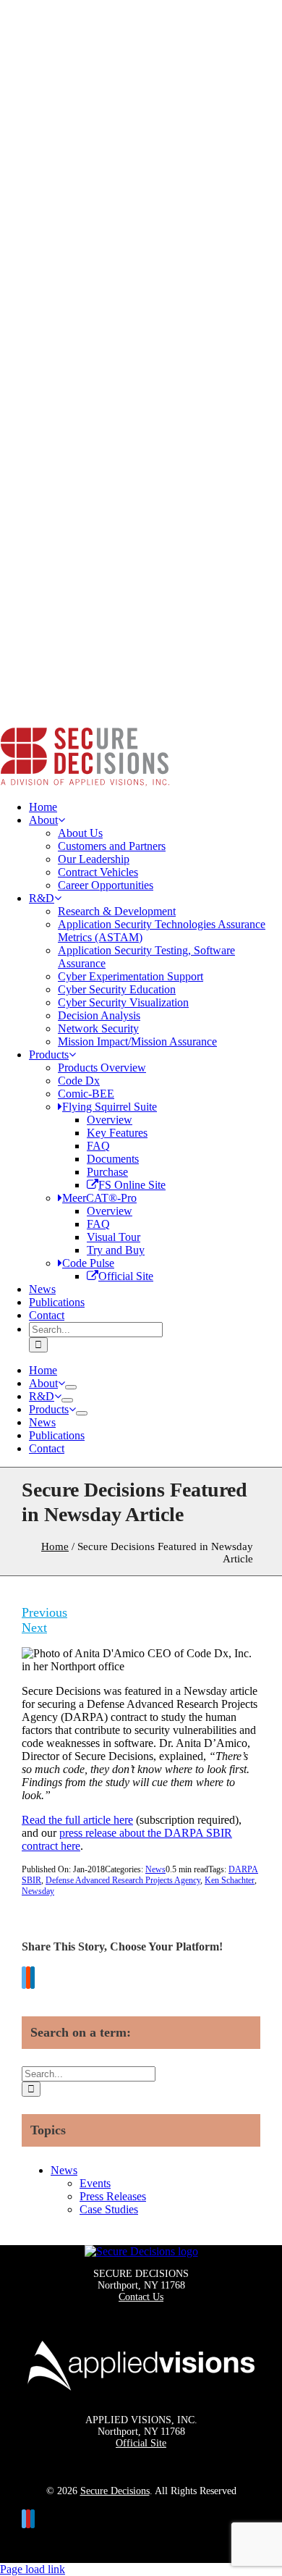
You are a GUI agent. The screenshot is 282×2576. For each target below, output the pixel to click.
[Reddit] (28, 1979)
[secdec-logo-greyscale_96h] (141, 2251)
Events (95, 2183)
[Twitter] (24, 1979)
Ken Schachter (230, 1880)
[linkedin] (33, 2519)
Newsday (38, 1891)
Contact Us (141, 2297)
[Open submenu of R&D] (67, 1400)
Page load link (33, 2569)
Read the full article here (77, 1820)
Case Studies (109, 2209)
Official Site (141, 2443)
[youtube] (28, 2519)
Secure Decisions (115, 2491)
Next (34, 1628)
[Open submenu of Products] (82, 1413)
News (155, 1869)
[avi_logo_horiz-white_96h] (141, 2398)
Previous (44, 1612)
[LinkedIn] (33, 1979)
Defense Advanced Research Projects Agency (123, 1880)
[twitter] (24, 2519)
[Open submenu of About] (71, 1387)
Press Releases (113, 2196)
